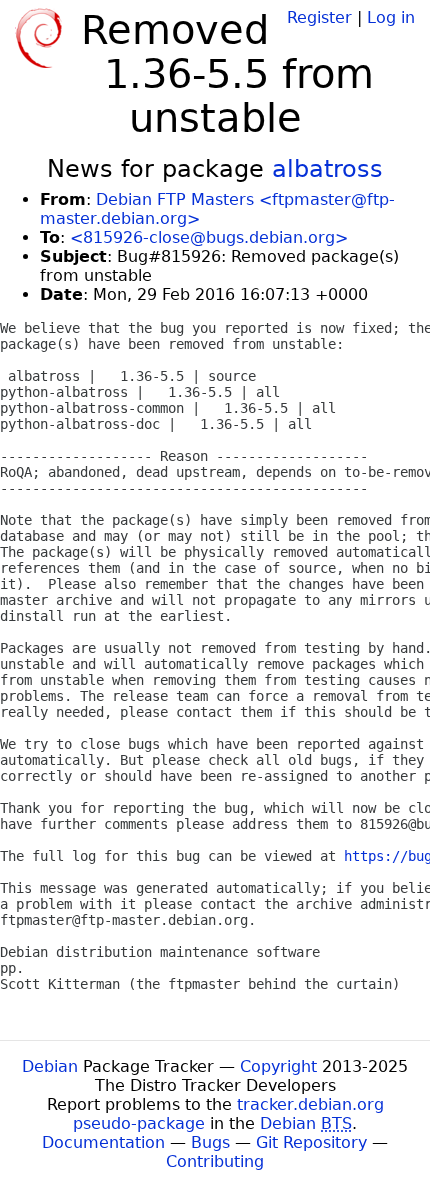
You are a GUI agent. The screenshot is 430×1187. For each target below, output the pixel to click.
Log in (391, 17)
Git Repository (311, 1142)
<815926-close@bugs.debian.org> (209, 237)
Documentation (103, 1142)
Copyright (278, 1066)
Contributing (215, 1161)
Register (319, 17)
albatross (327, 169)
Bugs (210, 1142)
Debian (50, 1066)
